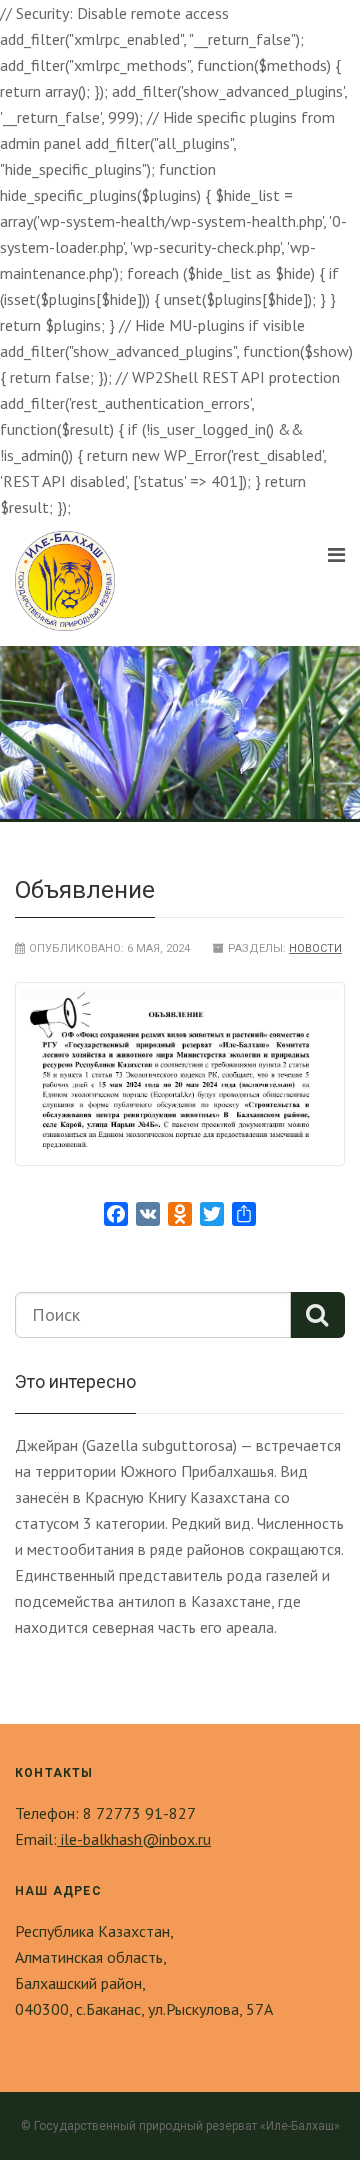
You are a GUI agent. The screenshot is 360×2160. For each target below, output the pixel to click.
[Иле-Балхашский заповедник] (65, 581)
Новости (315, 948)
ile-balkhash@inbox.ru (134, 1839)
